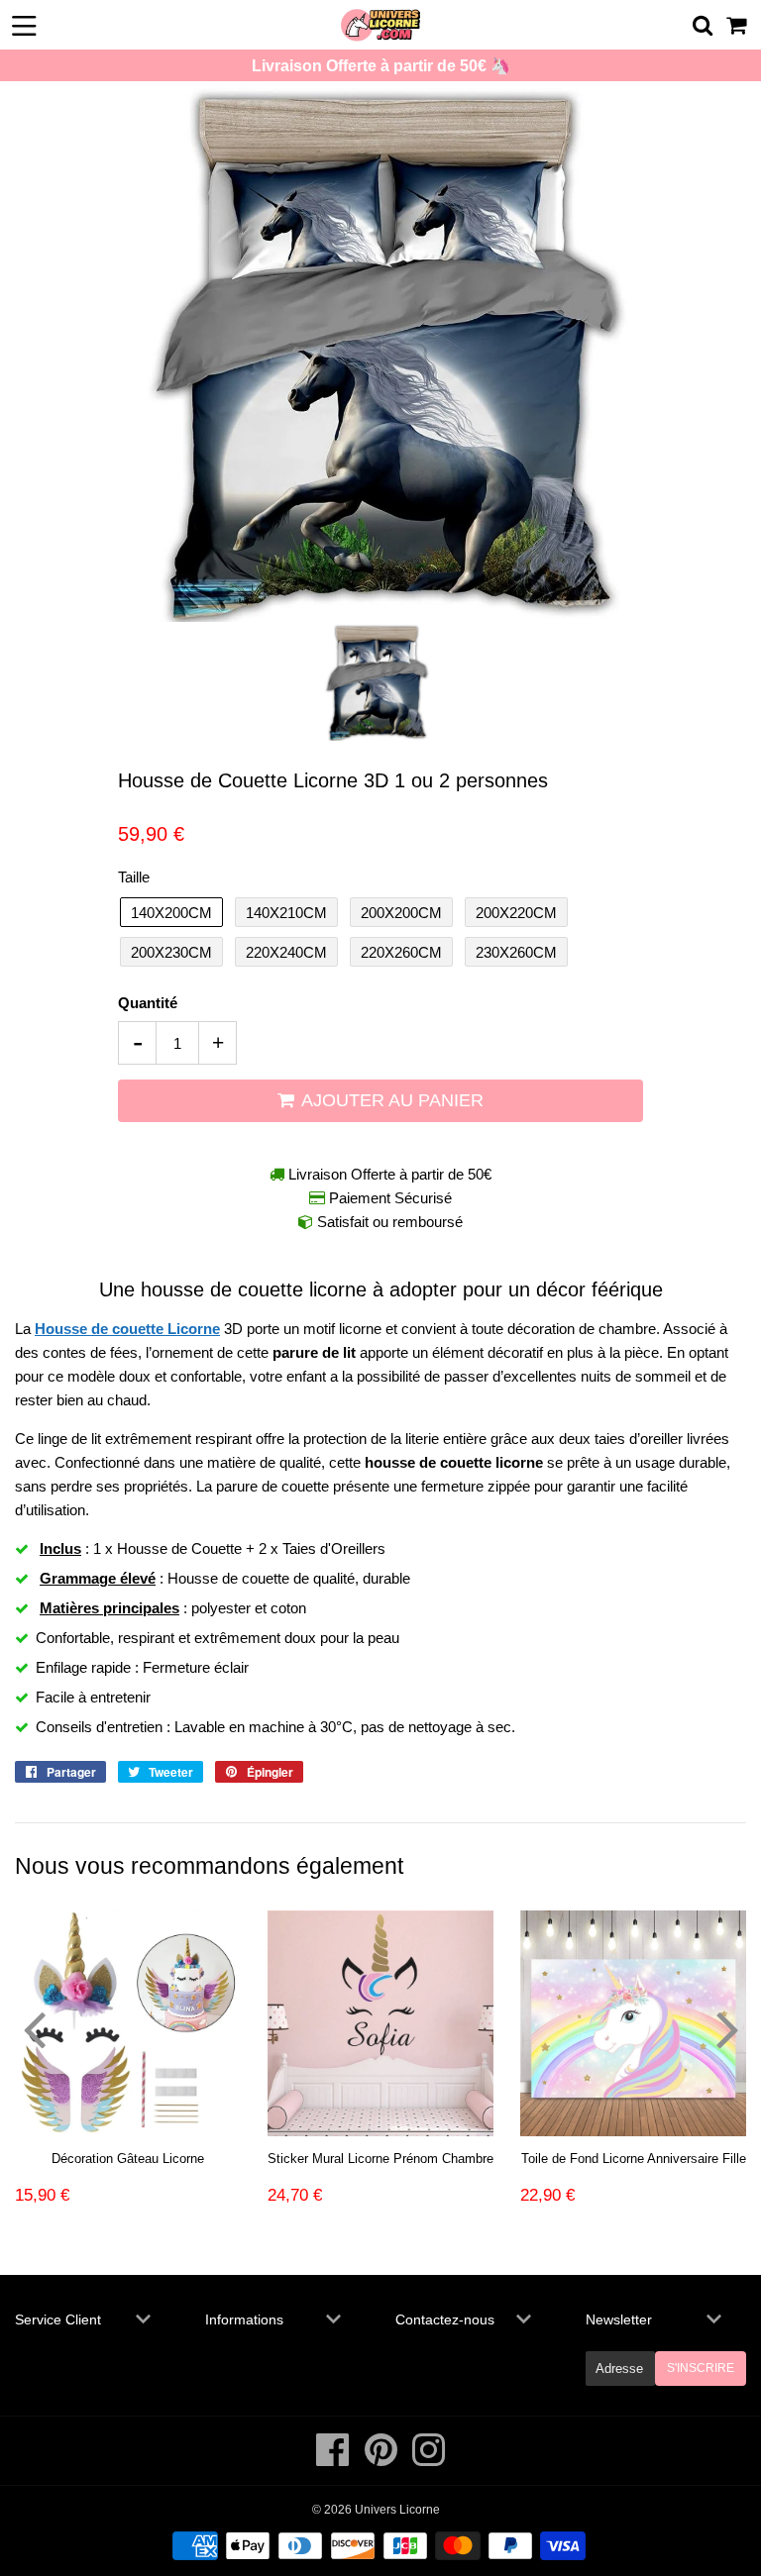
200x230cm (171, 952)
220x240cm (286, 952)
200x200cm (401, 913)
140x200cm (171, 913)
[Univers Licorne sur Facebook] (334, 2460)
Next (727, 2028)
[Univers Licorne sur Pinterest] (382, 2460)
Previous (34, 2028)
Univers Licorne (397, 2510)
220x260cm (401, 952)
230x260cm (516, 952)
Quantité (148, 1003)
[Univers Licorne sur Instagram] (429, 2460)
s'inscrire (701, 2368)
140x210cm (286, 913)
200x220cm (516, 913)
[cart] (738, 25)
